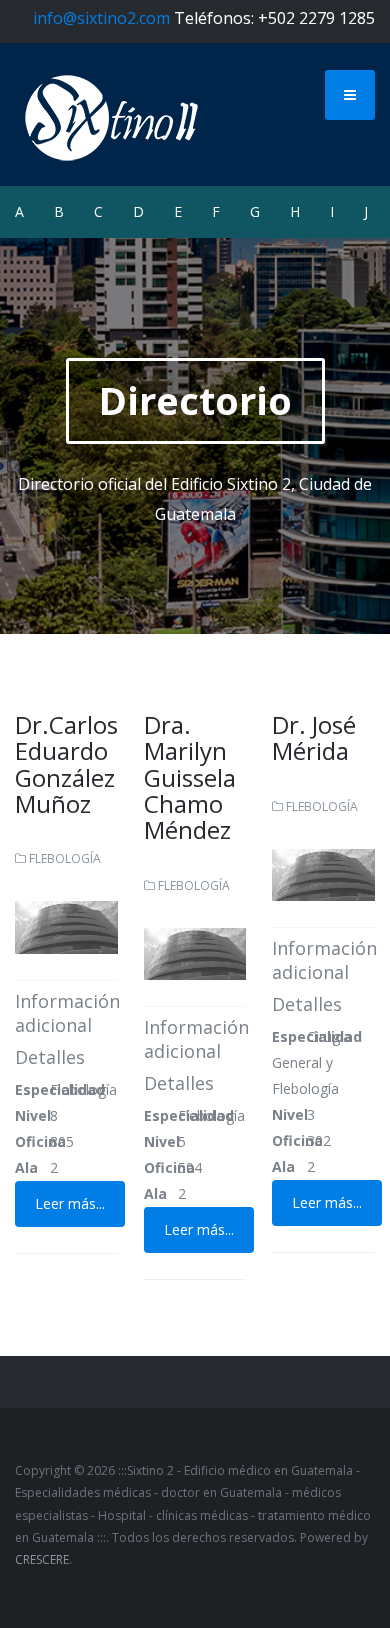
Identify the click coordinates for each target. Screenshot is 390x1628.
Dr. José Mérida (314, 737)
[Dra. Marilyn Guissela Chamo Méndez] (195, 952)
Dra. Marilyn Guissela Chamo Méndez (190, 777)
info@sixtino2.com (101, 18)
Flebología (65, 858)
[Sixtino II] (112, 114)
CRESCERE (42, 1559)
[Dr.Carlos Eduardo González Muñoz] (66, 925)
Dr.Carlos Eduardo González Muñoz (66, 764)
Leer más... (70, 1203)
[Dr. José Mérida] (323, 873)
